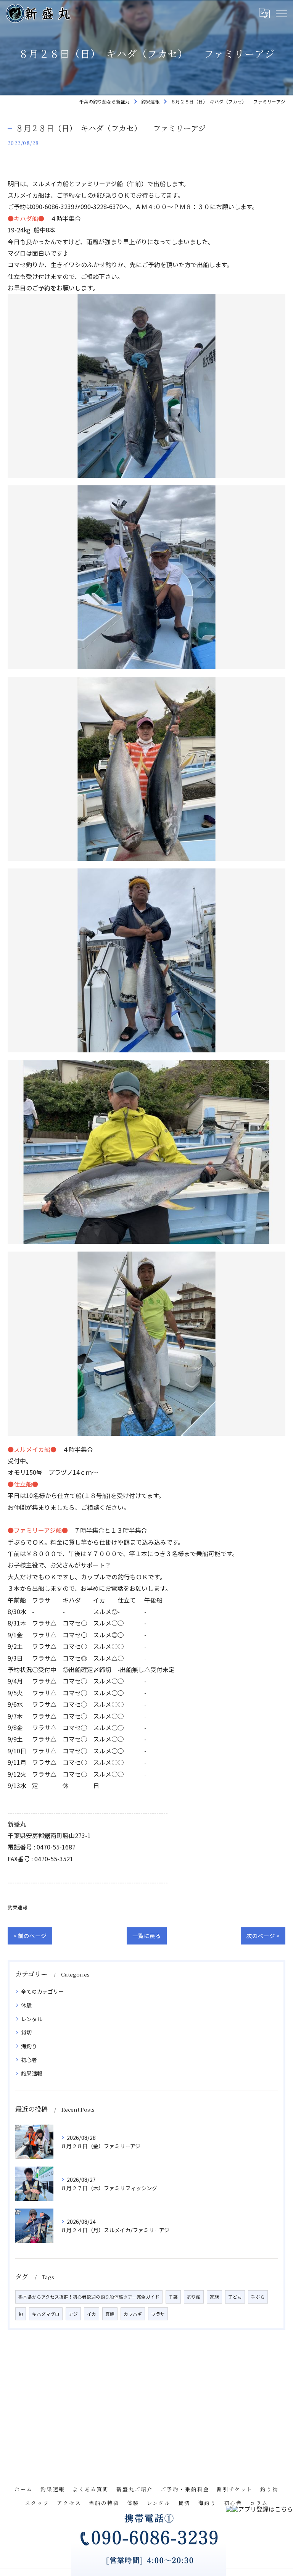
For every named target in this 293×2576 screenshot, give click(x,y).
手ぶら (258, 2297)
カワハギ (133, 2314)
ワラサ (158, 2314)
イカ (92, 2314)
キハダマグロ (46, 2314)
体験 (26, 2005)
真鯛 (110, 2314)
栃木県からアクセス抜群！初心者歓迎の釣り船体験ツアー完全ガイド (89, 2297)
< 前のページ (30, 1936)
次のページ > (263, 1936)
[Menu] (281, 13)
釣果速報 (18, 1907)
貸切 (26, 2032)
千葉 (173, 2297)
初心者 (29, 2060)
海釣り (29, 2046)
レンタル (32, 2019)
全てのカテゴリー (42, 1991)
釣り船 (194, 2297)
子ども (235, 2297)
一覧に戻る (147, 1936)
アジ (73, 2314)
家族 (214, 2297)
